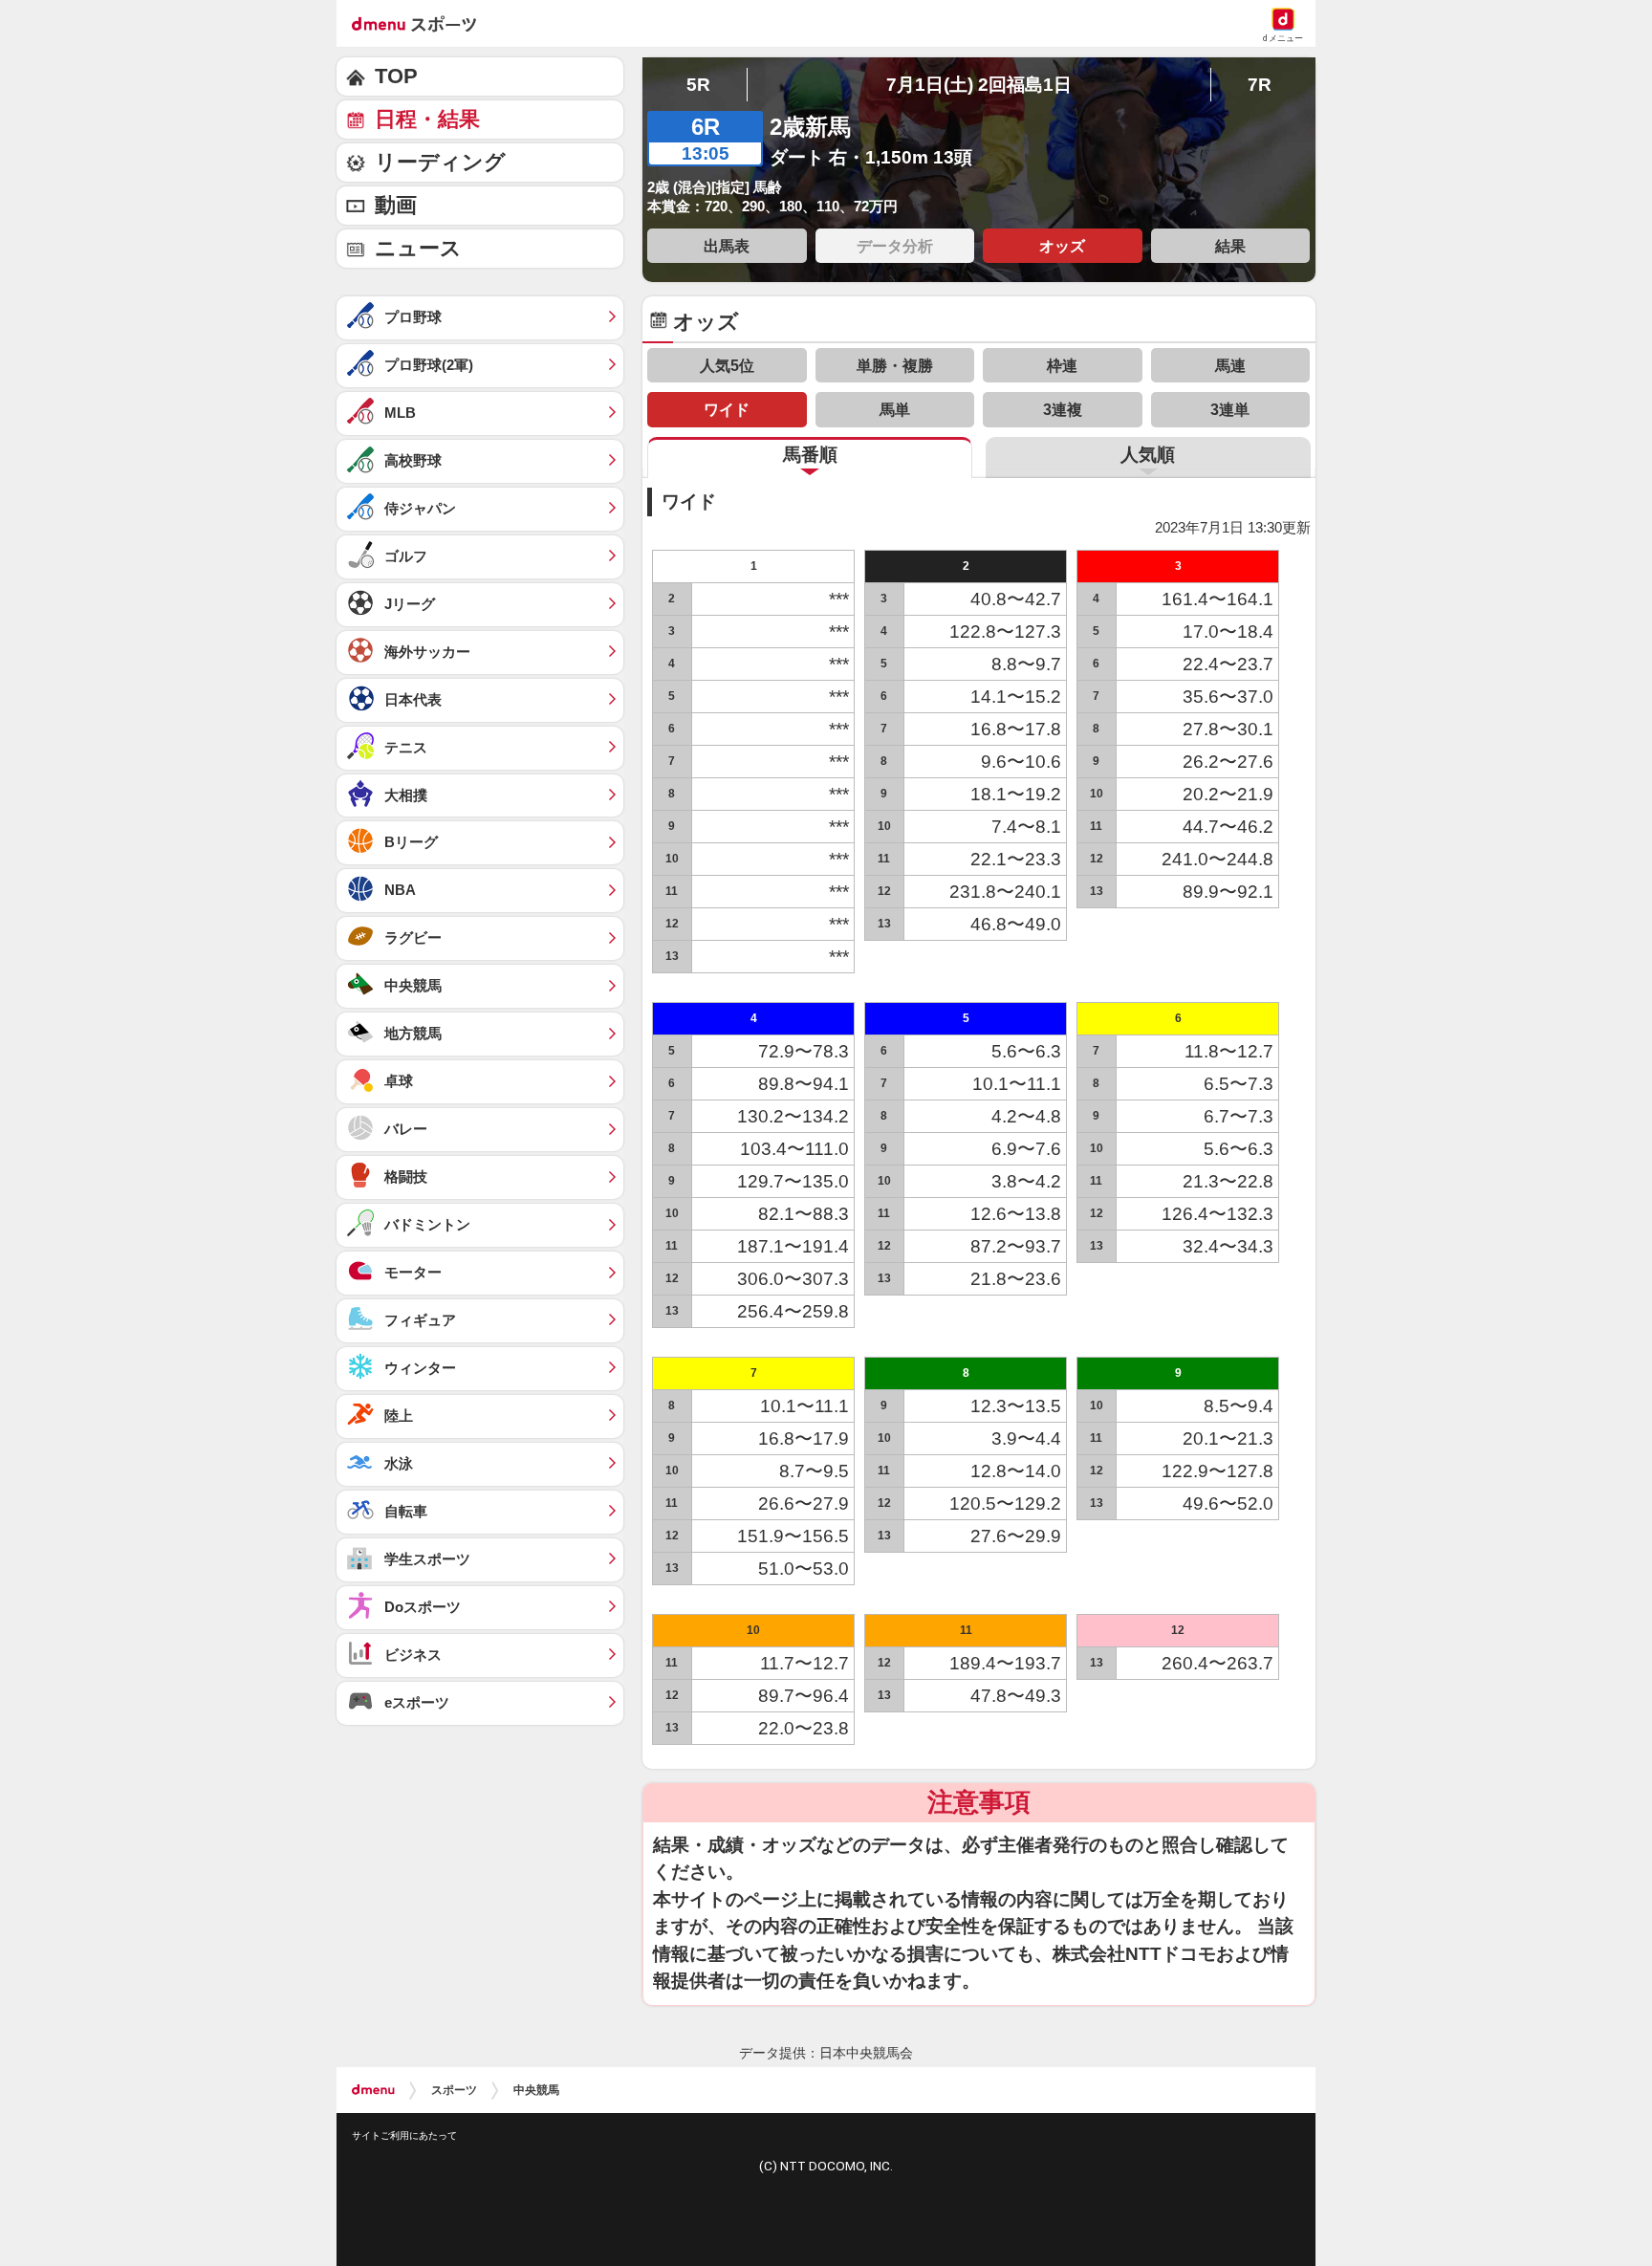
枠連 (1062, 365)
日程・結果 (427, 119)
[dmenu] (373, 2090)
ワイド (727, 409)
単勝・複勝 (895, 365)
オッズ (1062, 246)
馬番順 (810, 455)
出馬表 (727, 246)
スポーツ (454, 2090)
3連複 (1063, 409)
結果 (1230, 246)
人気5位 (727, 365)
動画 (396, 205)
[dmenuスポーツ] (421, 23)
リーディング (440, 162)
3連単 (1230, 409)
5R (698, 85)
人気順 (1148, 455)
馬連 (1230, 365)
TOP (396, 76)
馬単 (895, 409)
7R (1260, 85)
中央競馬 (536, 2090)
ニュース (418, 248)
